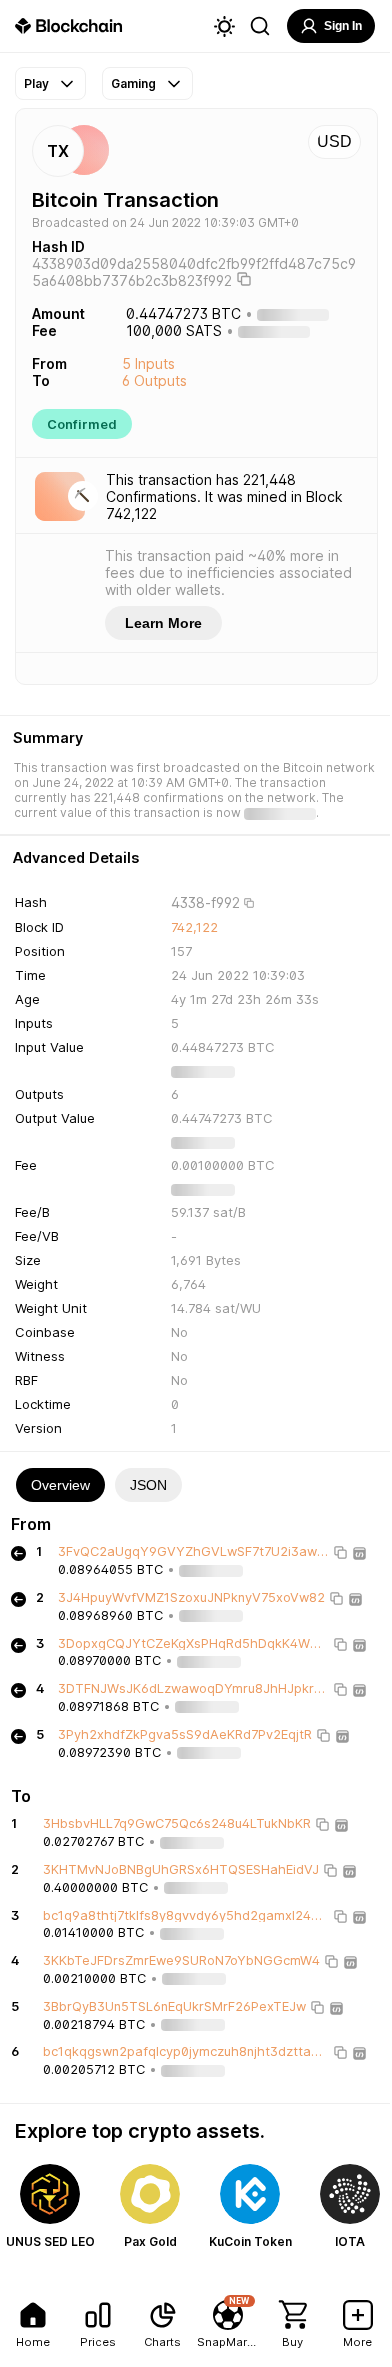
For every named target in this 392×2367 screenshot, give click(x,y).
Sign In (343, 26)
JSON (148, 1485)
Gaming (133, 83)
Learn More (163, 623)
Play (36, 83)
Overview (60, 1485)
